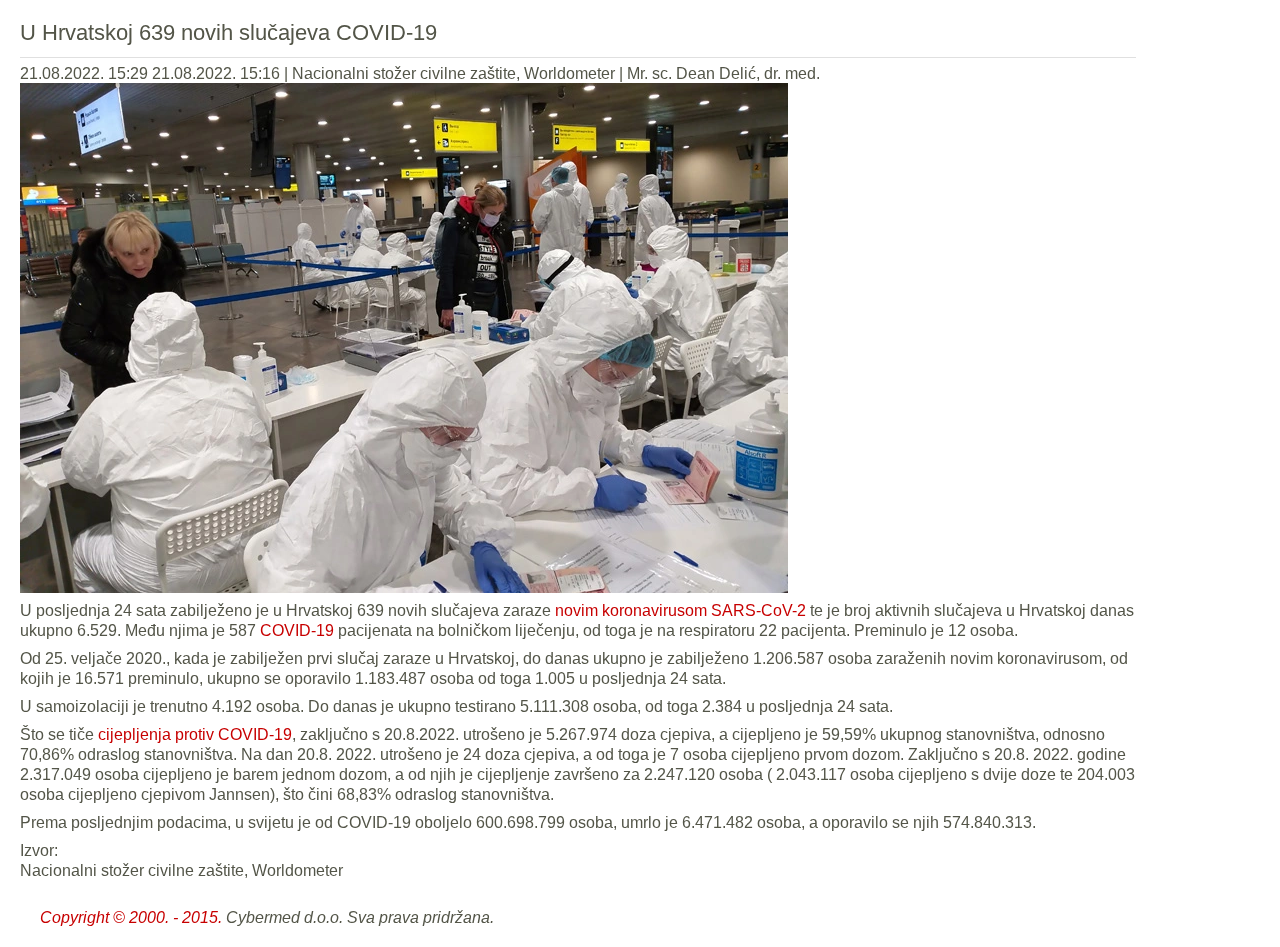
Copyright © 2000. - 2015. (131, 917)
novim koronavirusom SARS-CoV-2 (680, 610)
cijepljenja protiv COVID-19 (195, 734)
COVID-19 (295, 630)
